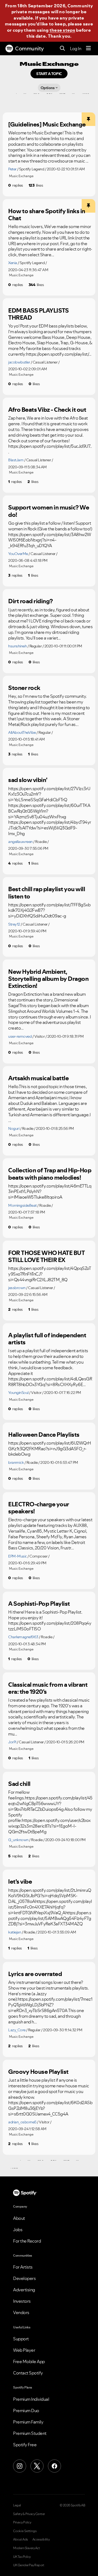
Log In (76, 48)
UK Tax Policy (22, 2557)
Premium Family (28, 2422)
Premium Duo (26, 2410)
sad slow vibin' (28, 780)
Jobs (18, 2230)
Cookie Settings (25, 2531)
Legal (17, 2505)
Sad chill (19, 1784)
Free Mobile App (29, 2361)
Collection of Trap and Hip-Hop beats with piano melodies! (50, 1174)
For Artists (23, 2267)
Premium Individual (31, 2399)
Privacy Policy (22, 2522)
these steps (62, 30)
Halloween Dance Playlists (44, 1435)
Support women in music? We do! (49, 511)
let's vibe (20, 1881)
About (19, 2218)
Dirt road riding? (30, 601)
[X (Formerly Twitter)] (37, 2466)
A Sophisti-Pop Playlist (39, 1604)
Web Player (24, 2350)
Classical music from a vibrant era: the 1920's (48, 1688)
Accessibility (41, 2539)
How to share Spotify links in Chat (47, 215)
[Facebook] (54, 2466)
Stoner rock (24, 688)
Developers (24, 2278)
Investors (22, 2301)
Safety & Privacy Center (29, 2514)
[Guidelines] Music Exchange (47, 124)
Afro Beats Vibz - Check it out (47, 410)
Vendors (21, 2312)
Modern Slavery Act (26, 2548)
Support (21, 2339)
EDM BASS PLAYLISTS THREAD (38, 314)
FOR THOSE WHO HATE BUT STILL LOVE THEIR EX (46, 1256)
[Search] (62, 49)
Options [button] (48, 88)
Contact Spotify (28, 2373)
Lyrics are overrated (35, 1974)
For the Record (27, 2241)
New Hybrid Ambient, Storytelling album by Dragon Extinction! (48, 979)
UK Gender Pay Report (29, 2565)
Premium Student (30, 2433)
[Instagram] (20, 2466)
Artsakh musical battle (38, 1078)
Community (29, 48)
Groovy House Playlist (38, 2072)
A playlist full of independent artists (47, 1339)
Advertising (24, 2290)
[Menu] (88, 48)
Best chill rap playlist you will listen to (47, 893)
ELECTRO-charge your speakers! (39, 1508)
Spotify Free (25, 2445)
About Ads (21, 2539)
